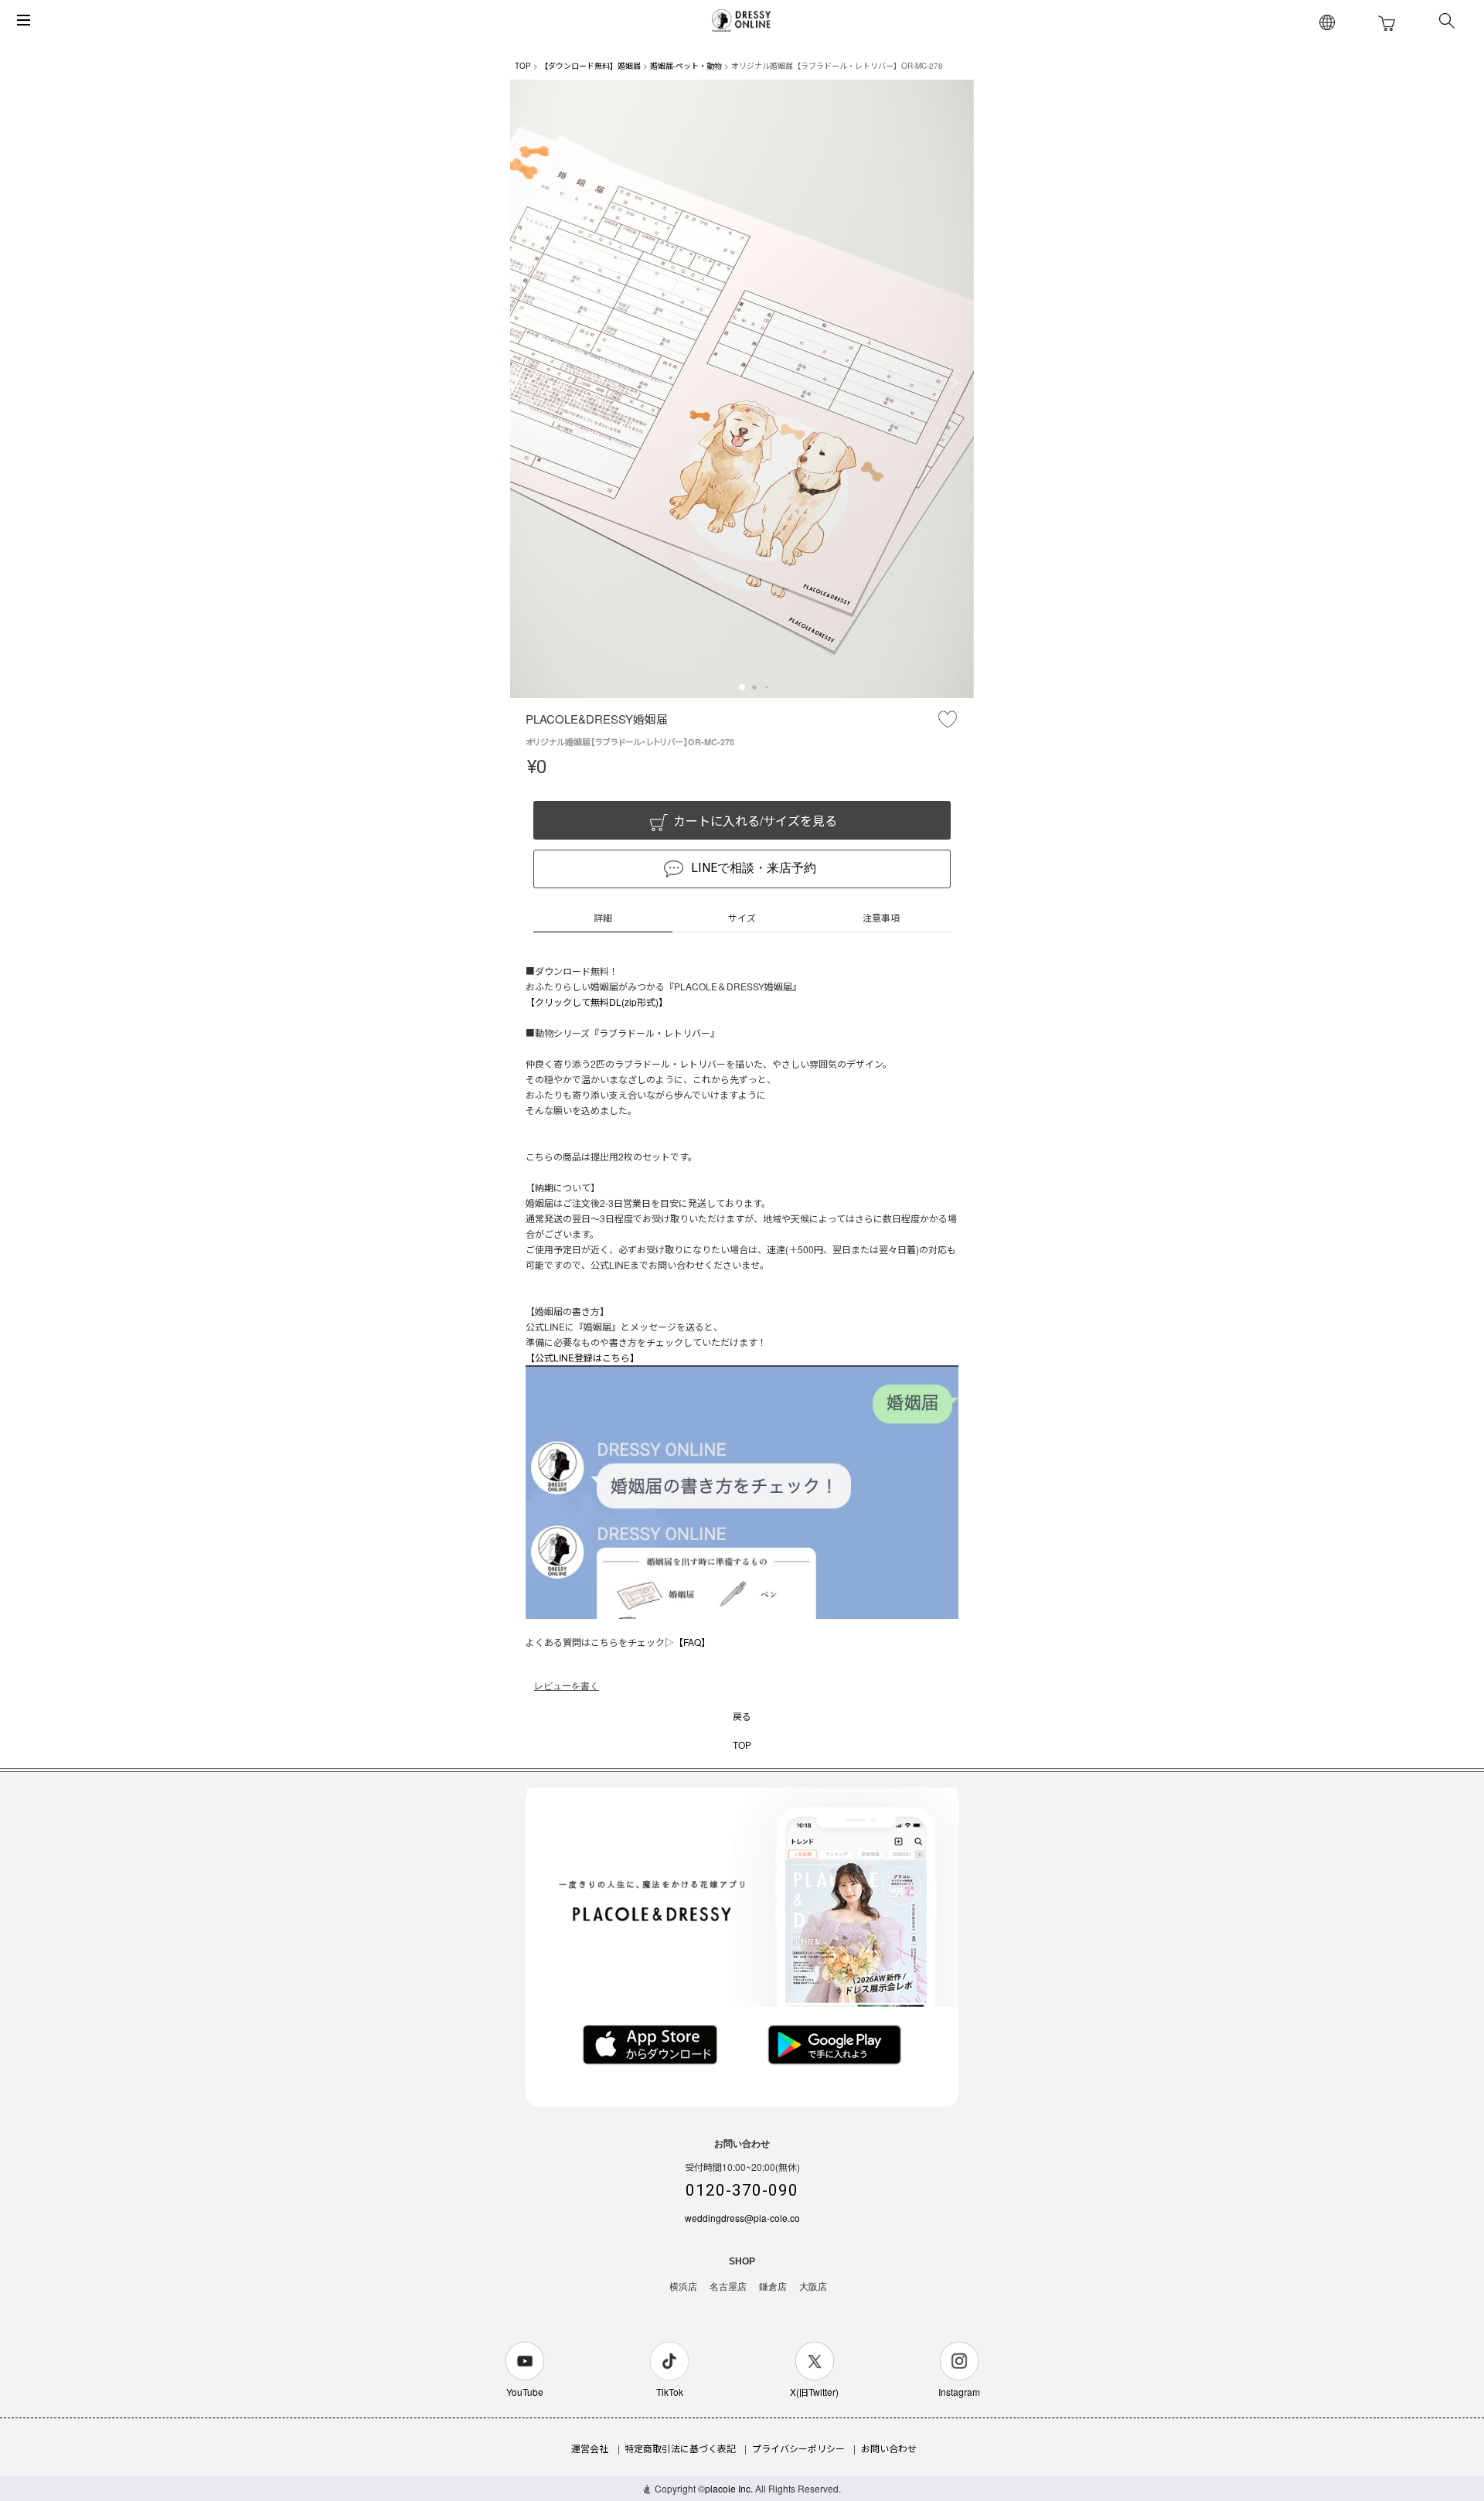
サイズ (742, 917)
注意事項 (881, 917)
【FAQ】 (692, 1642)
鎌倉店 (773, 2287)
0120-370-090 (742, 2190)
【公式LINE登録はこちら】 (582, 1357)
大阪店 (813, 2287)
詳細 (603, 917)
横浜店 (683, 2287)
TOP (523, 66)
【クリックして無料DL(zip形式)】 (597, 1002)
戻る (742, 1716)
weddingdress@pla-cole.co (742, 2218)
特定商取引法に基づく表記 (680, 2448)
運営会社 (590, 2448)
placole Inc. (729, 2488)
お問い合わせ (889, 2448)
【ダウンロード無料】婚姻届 (591, 66)
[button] (742, 687)
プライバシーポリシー (798, 2448)
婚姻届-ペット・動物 (686, 66)
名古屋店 (728, 2287)
